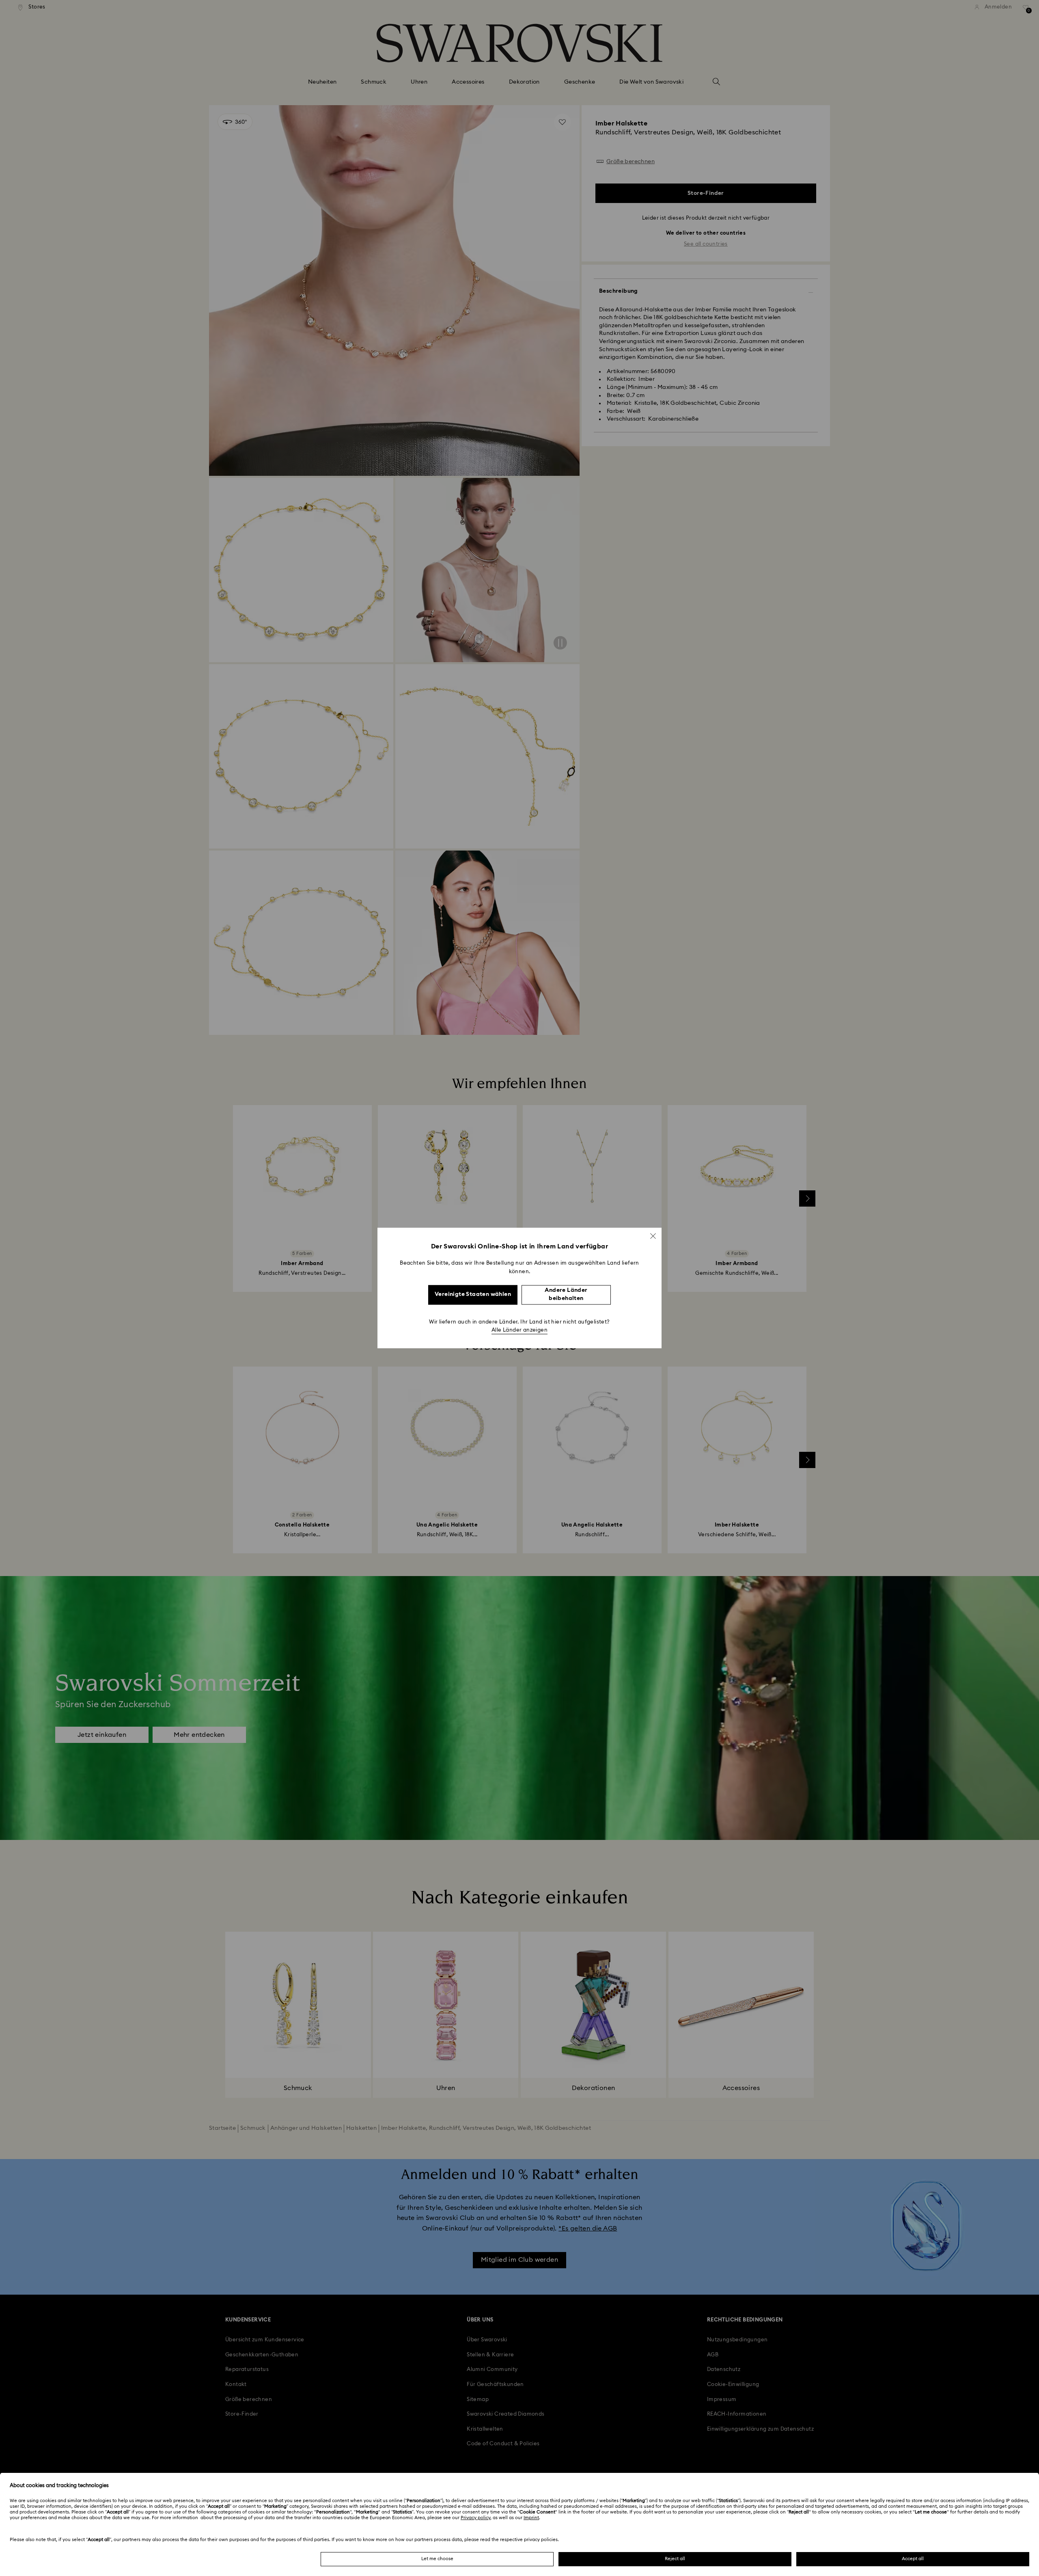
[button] (653, 1236)
